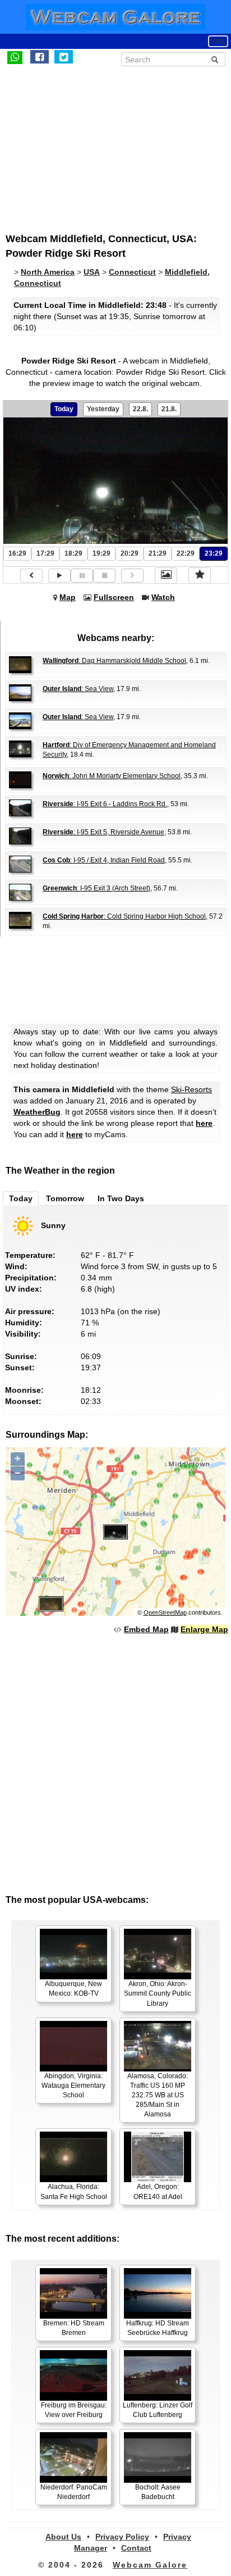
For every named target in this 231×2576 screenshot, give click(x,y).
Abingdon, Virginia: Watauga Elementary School (73, 2086)
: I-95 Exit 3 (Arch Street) (96, 888)
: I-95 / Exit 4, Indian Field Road (104, 860)
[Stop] (104, 576)
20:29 (130, 553)
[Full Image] (166, 575)
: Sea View (78, 689)
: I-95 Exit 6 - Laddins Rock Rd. (105, 804)
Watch (163, 597)
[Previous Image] (31, 576)
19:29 (101, 553)
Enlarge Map (204, 1629)
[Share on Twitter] (64, 57)
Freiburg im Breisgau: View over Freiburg (74, 2410)
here (204, 1123)
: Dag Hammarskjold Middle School (114, 661)
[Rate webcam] (200, 575)
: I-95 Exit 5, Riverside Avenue (103, 832)
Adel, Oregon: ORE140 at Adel (158, 2191)
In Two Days (121, 1198)
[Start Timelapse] (59, 576)
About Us (63, 2537)
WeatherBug (37, 1112)
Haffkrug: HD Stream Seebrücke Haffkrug (158, 2328)
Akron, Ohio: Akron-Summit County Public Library (158, 1993)
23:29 (214, 553)
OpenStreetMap (165, 1612)
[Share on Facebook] (40, 57)
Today (64, 409)
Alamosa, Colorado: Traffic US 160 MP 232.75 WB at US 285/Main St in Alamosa (158, 2095)
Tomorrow (65, 1198)
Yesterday (103, 409)
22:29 (186, 553)
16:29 (17, 553)
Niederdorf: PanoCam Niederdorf (74, 2492)
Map (68, 597)
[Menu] (218, 41)
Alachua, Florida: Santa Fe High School (74, 2191)
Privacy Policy (122, 2537)
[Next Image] (132, 576)
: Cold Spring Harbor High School (124, 916)
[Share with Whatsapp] (15, 57)
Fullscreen (114, 597)
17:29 (45, 553)
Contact (136, 2548)
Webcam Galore (150, 2565)
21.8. (169, 409)
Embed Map (146, 1629)
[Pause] (82, 576)
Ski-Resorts (191, 1089)
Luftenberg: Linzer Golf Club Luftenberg (158, 2410)
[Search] (215, 60)
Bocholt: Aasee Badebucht (158, 2492)
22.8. (140, 409)
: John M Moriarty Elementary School (112, 776)
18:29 (73, 553)
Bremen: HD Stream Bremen (74, 2328)
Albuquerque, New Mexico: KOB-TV (73, 1989)
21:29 (158, 553)
